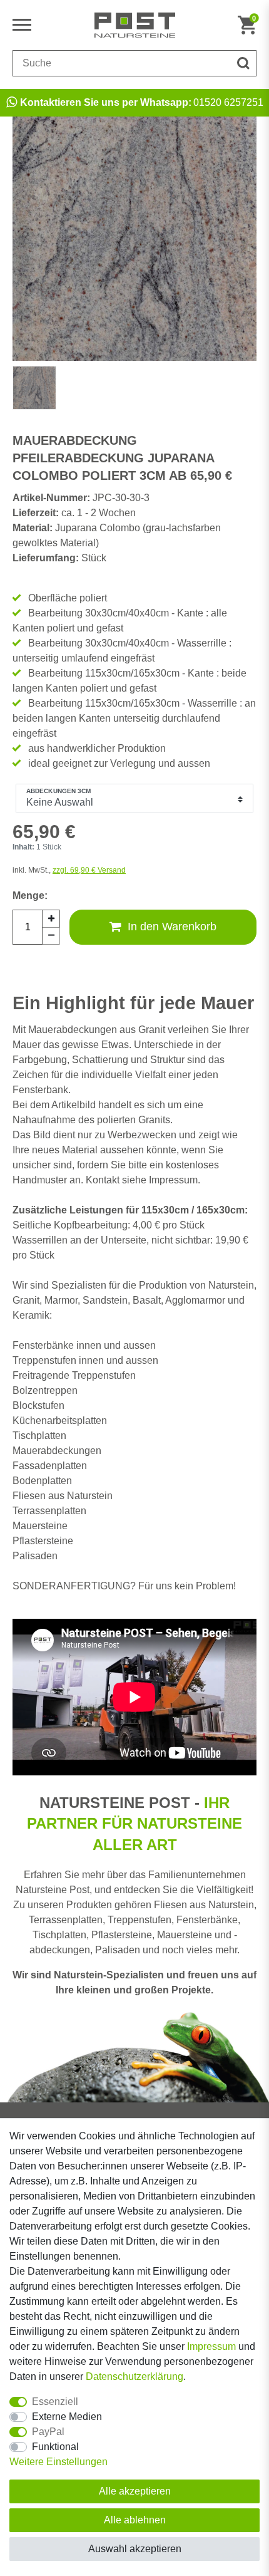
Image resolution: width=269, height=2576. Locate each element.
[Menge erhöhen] (51, 918)
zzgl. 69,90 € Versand (89, 870)
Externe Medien (67, 2417)
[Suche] (243, 63)
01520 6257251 (142, 102)
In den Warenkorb (172, 927)
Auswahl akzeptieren (135, 2549)
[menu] (25, 25)
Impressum (211, 2346)
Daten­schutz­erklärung (134, 2376)
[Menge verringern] (51, 936)
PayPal (48, 2432)
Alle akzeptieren (135, 2491)
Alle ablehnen (135, 2520)
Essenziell (55, 2402)
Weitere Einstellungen (58, 2462)
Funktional (55, 2447)
